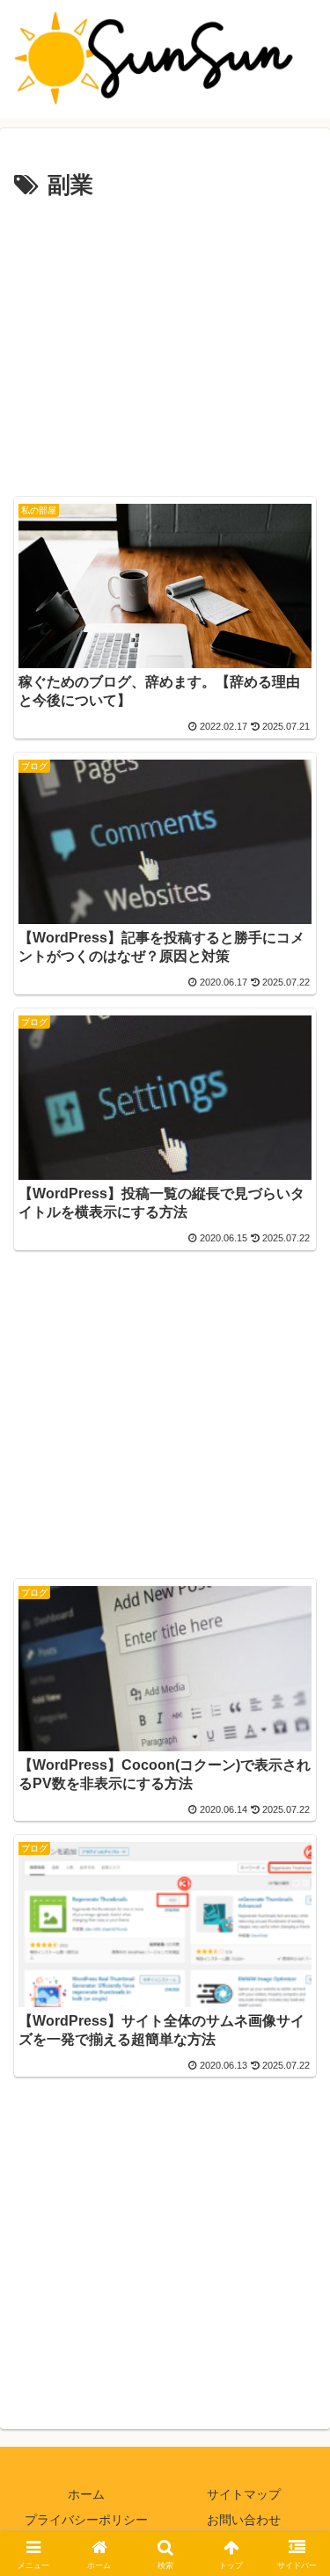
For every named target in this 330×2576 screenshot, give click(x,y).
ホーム (86, 2494)
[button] (295, 2249)
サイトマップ (244, 2494)
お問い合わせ (244, 2520)
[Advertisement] (165, 346)
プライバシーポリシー (86, 2520)
